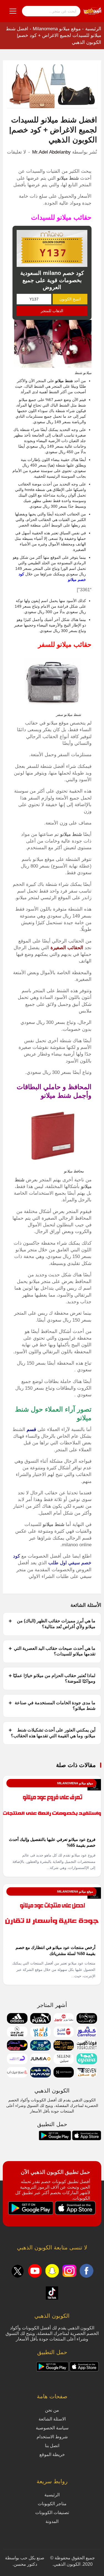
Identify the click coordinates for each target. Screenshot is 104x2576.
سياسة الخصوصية (52, 2428)
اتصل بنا (52, 2446)
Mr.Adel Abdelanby (51, 152)
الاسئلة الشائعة (52, 2419)
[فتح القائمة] (13, 11)
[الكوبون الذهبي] (92, 11)
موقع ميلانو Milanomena (57, 29)
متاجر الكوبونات (52, 2504)
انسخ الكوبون (70, 299)
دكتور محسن (25, 2564)
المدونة (52, 2521)
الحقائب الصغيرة (67, 948)
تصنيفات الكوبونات (52, 2513)
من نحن (52, 2410)
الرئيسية (93, 29)
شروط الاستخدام (52, 2437)
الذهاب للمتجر (52, 311)
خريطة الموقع (52, 2455)
